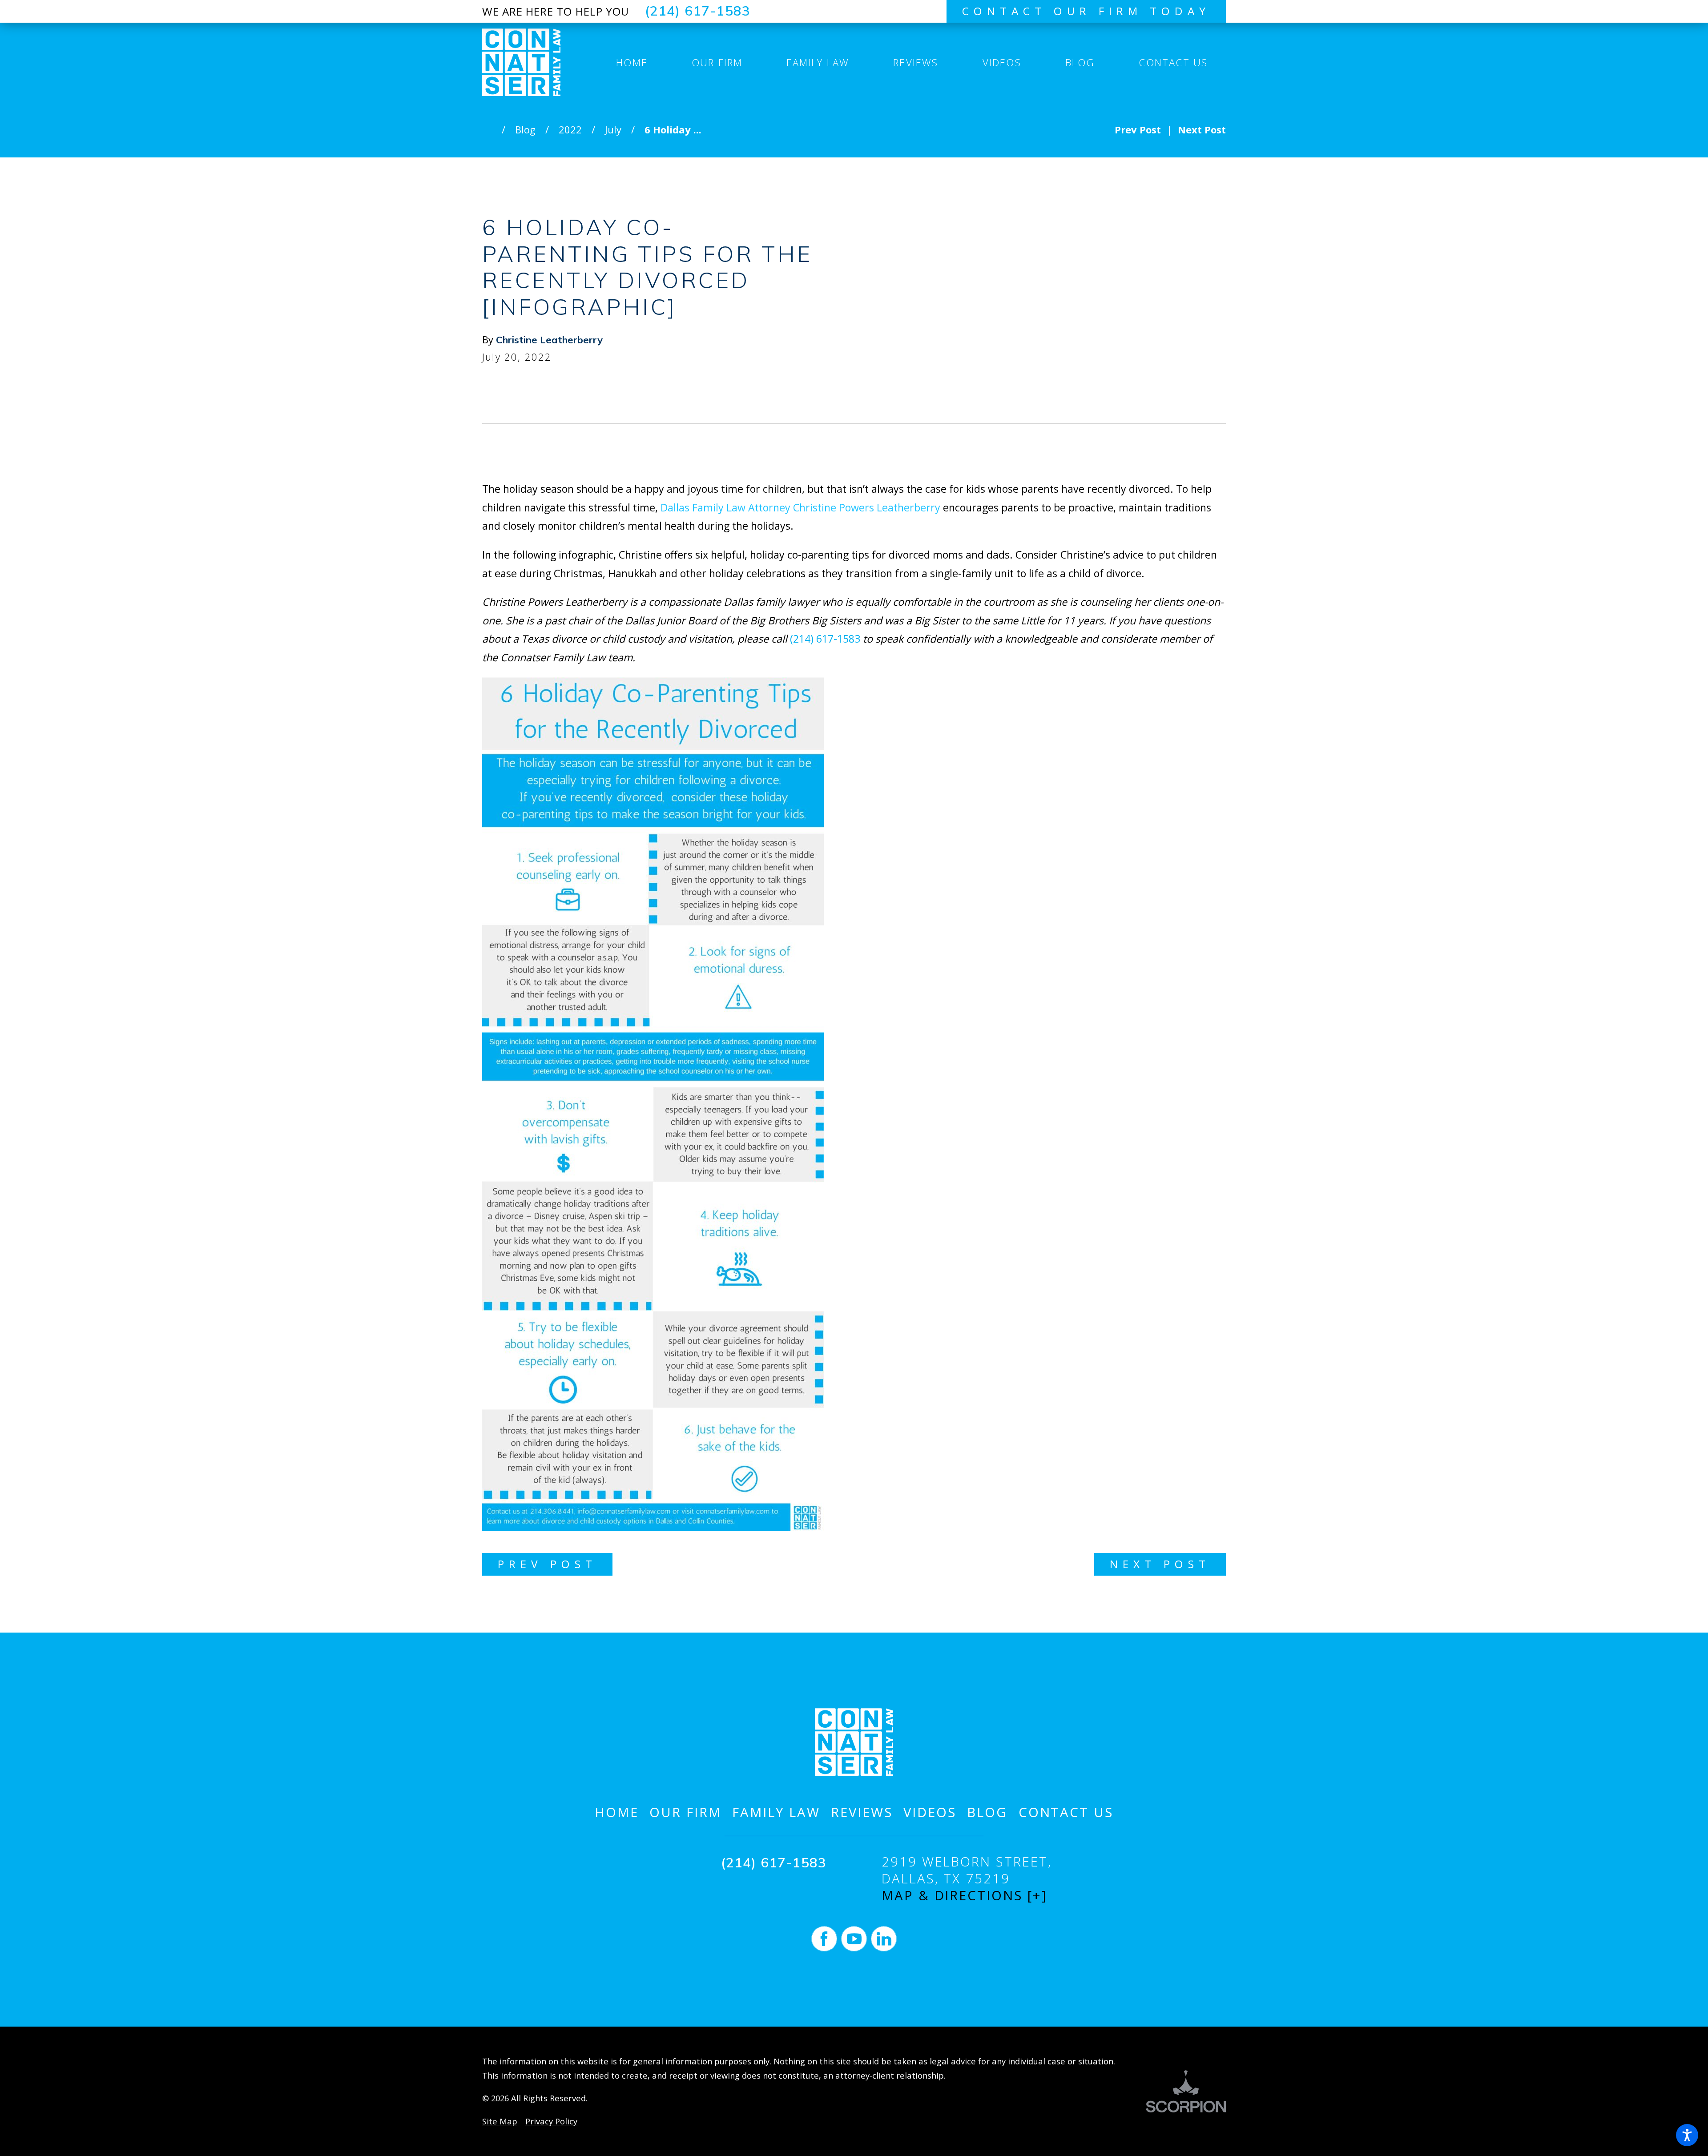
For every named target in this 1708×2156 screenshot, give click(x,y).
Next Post (1160, 1564)
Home (617, 1812)
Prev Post (547, 1564)
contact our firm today (1086, 11)
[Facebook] (824, 1939)
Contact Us (1066, 1812)
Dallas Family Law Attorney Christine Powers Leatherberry (800, 507)
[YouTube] (854, 1939)
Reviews (862, 1812)
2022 (570, 129)
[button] (1687, 2135)
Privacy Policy (551, 2121)
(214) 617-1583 (698, 11)
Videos (930, 1812)
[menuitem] (632, 62)
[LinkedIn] (884, 1939)
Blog (525, 129)
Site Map (500, 2121)
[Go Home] (492, 129)
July (613, 129)
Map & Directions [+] (965, 1895)
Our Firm (685, 1812)
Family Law (776, 1812)
